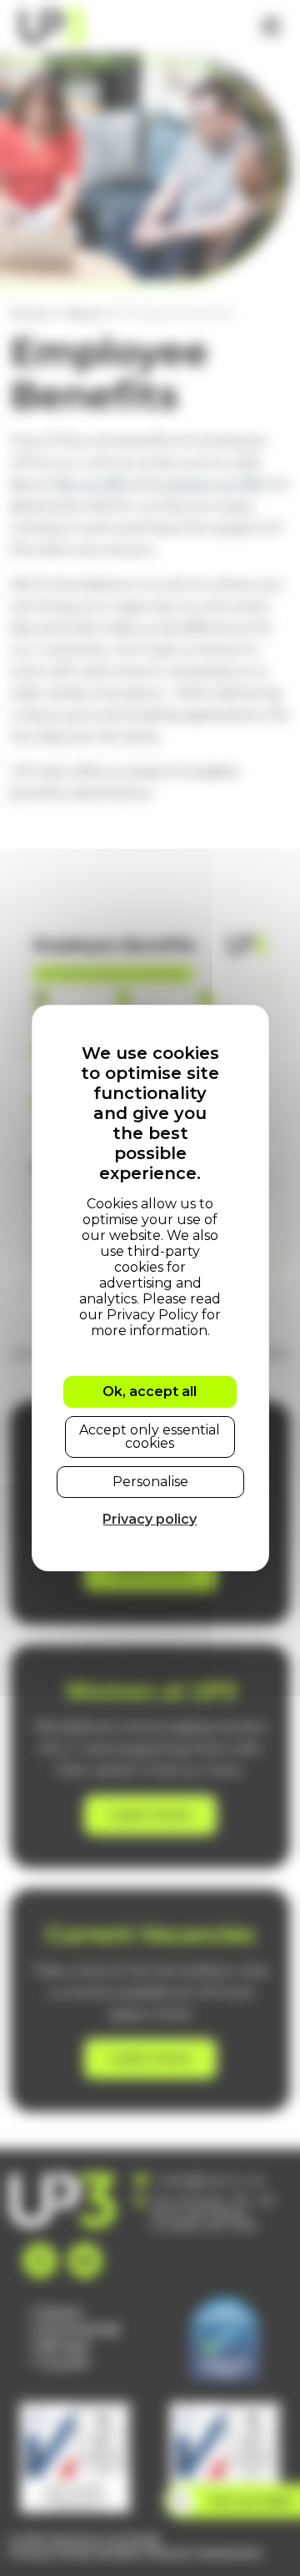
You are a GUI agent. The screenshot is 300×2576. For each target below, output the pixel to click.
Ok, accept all (150, 1391)
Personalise (150, 1482)
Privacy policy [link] (150, 1519)
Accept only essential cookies (150, 1437)
